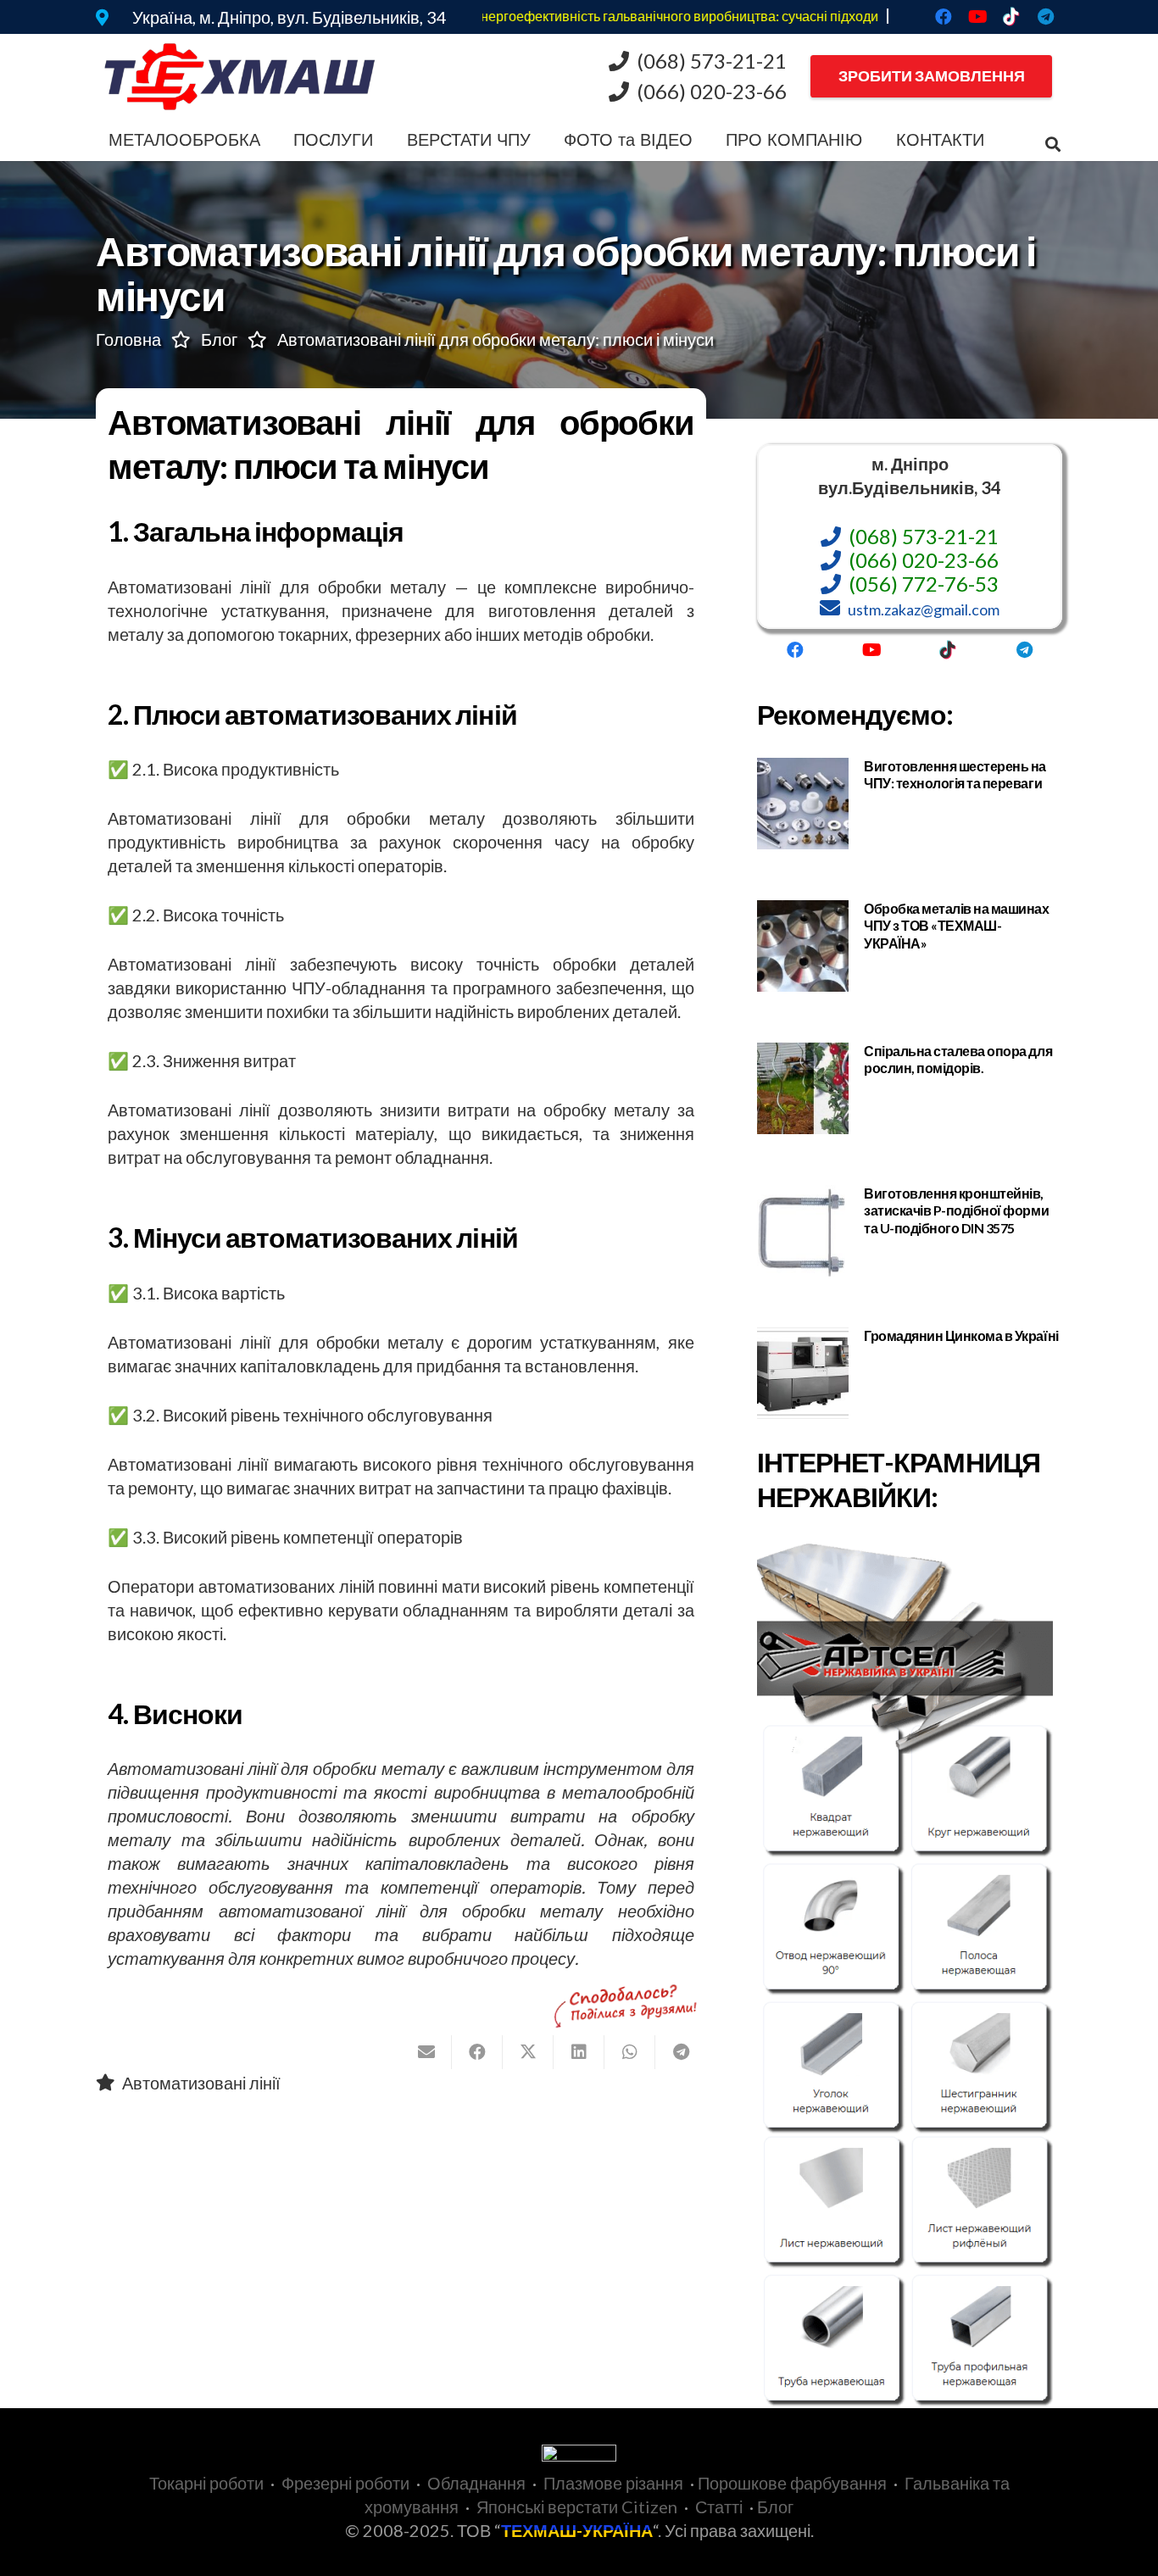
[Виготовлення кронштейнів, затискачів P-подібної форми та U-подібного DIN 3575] (910, 1231)
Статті (719, 2506)
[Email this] (426, 2052)
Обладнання (476, 2483)
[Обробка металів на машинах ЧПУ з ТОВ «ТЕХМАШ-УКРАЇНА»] (910, 946)
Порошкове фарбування (792, 2483)
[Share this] (477, 2052)
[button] (271, 140)
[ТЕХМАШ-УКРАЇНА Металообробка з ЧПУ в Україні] (240, 77)
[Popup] (102, 17)
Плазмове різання (613, 2483)
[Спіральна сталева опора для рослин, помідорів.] (910, 1088)
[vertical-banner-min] (910, 1974)
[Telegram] (1045, 17)
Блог (775, 2506)
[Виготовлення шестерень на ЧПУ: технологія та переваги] (910, 804)
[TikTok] (1011, 17)
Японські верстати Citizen (577, 2506)
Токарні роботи (206, 2483)
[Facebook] (944, 17)
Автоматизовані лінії (201, 2083)
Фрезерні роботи (345, 2483)
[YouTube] (977, 17)
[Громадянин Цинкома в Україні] (910, 1373)
